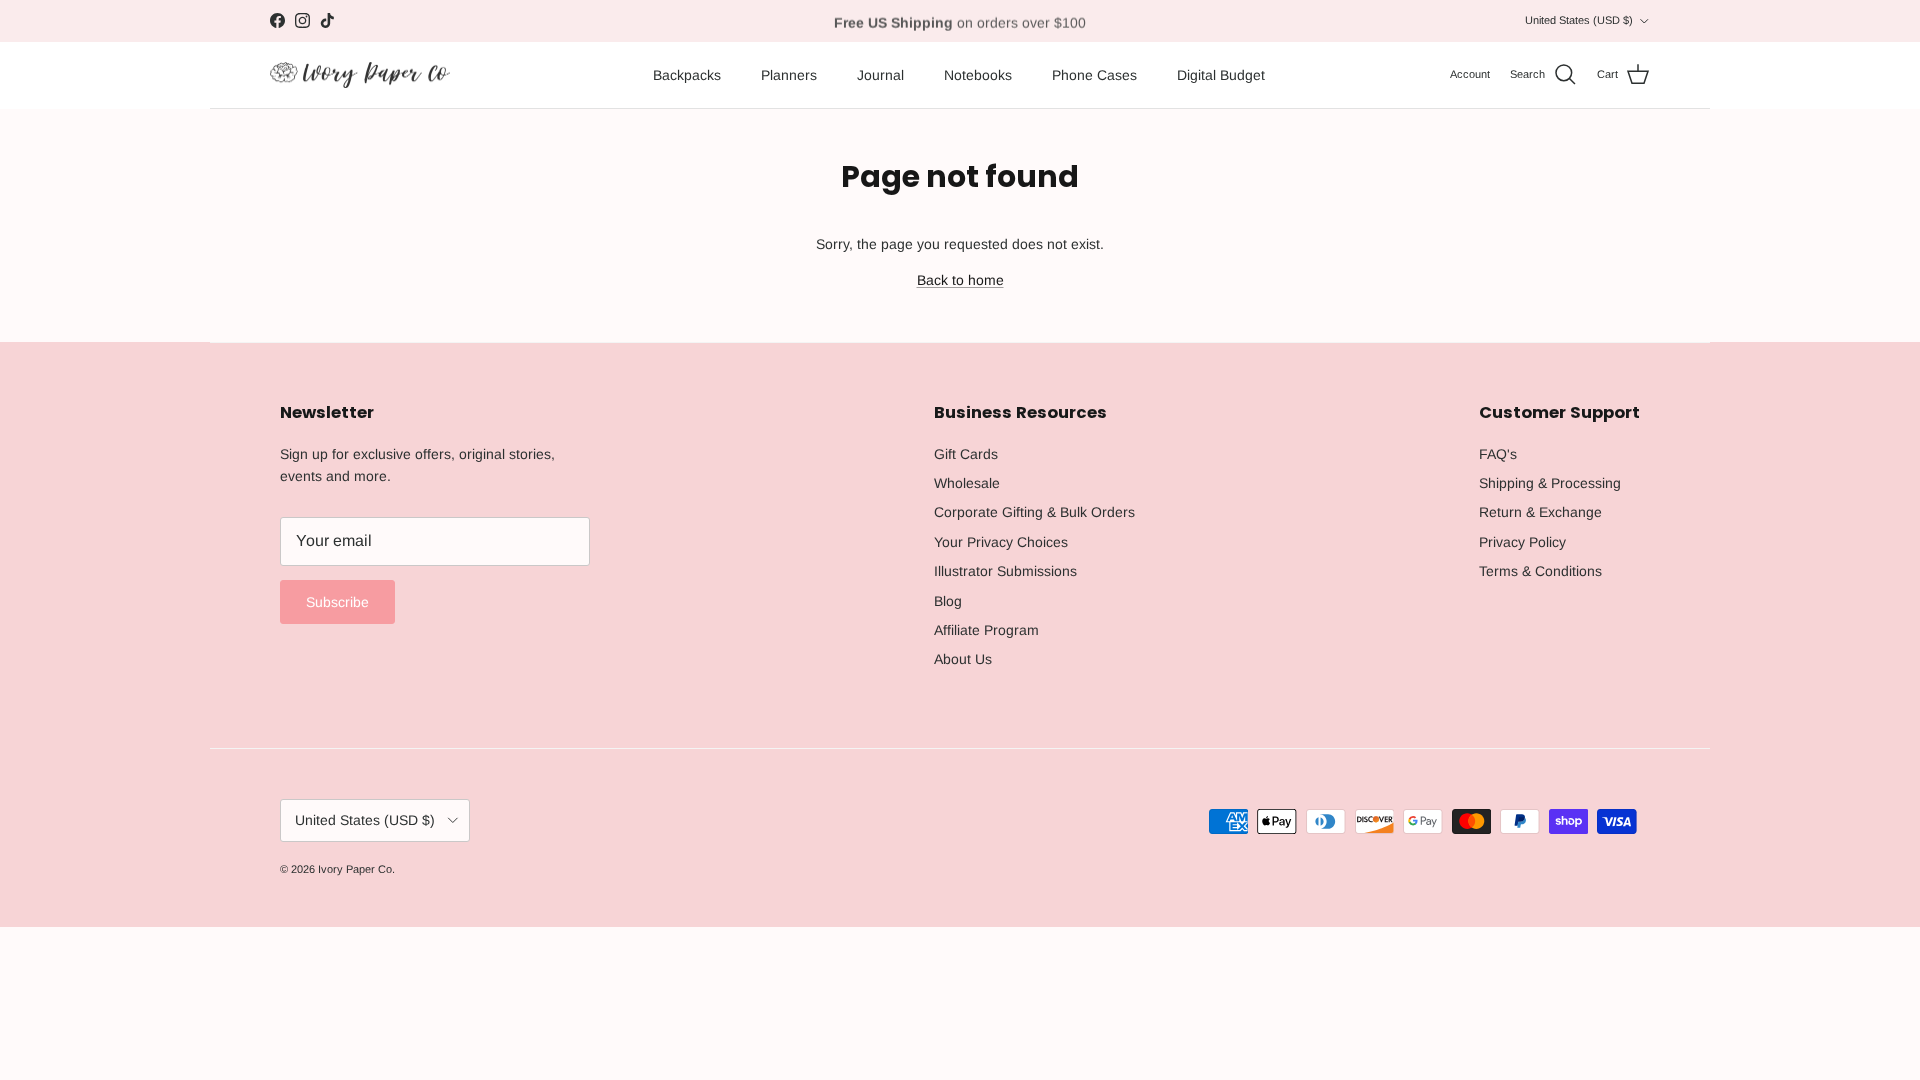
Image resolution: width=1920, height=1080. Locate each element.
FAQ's (1498, 454)
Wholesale (967, 483)
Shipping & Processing (1550, 483)
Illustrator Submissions (1005, 571)
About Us (963, 659)
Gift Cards (966, 454)
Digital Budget (1221, 75)
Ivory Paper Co (355, 869)
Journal (880, 75)
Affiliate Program (986, 630)
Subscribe (337, 602)
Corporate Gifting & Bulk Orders (1034, 512)
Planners (789, 75)
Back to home (960, 280)
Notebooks (978, 75)
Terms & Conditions (1540, 571)
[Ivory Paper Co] (360, 75)
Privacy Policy (1522, 542)
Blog (948, 601)
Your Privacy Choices (1001, 542)
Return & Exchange (1540, 512)
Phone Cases (1094, 75)
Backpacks (687, 75)
